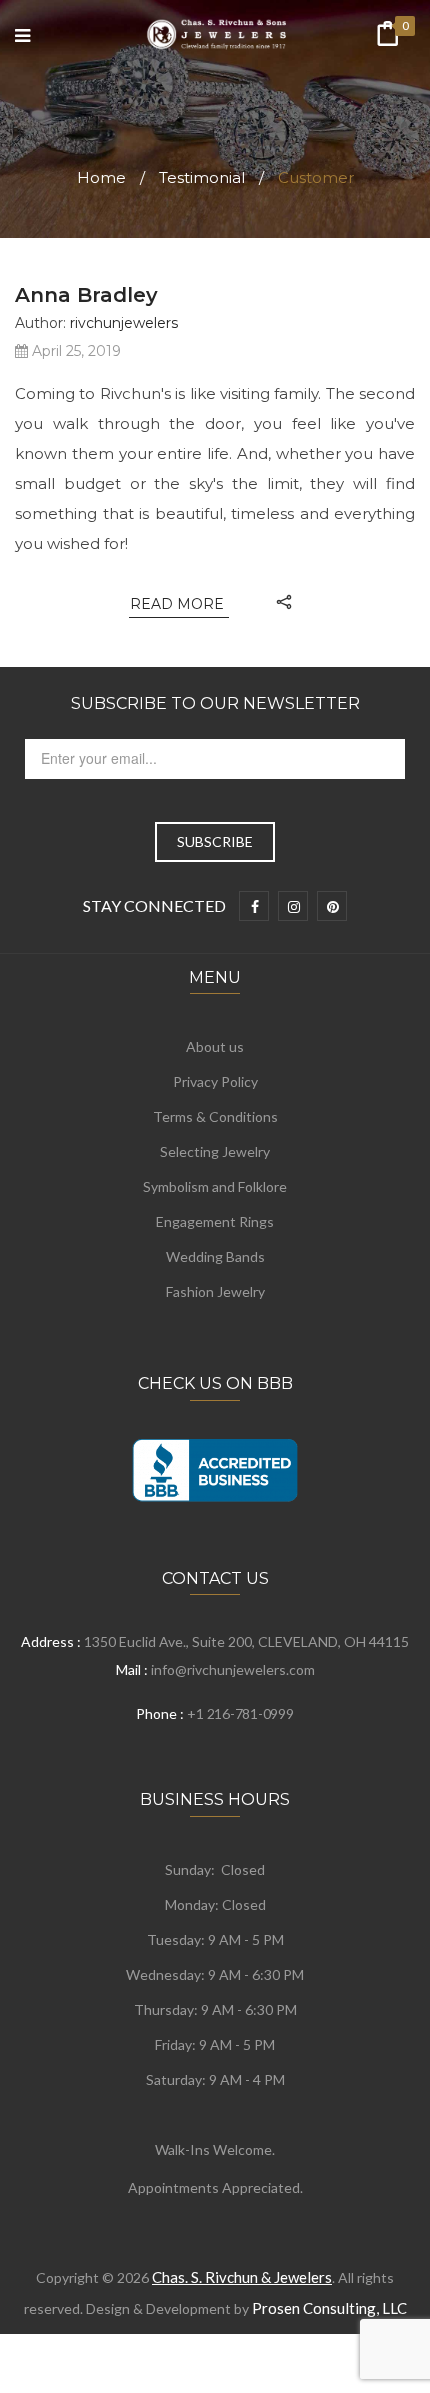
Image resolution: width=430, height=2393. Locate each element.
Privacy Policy (215, 1081)
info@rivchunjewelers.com (233, 1669)
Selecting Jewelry (215, 1151)
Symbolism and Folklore (215, 1186)
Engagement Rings (215, 1221)
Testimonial (202, 177)
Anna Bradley (86, 295)
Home (101, 177)
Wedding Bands (215, 1256)
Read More (179, 604)
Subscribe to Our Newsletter (215, 703)
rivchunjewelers (124, 323)
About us (215, 1046)
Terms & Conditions (215, 1116)
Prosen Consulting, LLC (329, 2308)
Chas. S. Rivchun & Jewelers (242, 2277)
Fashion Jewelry (215, 1291)
